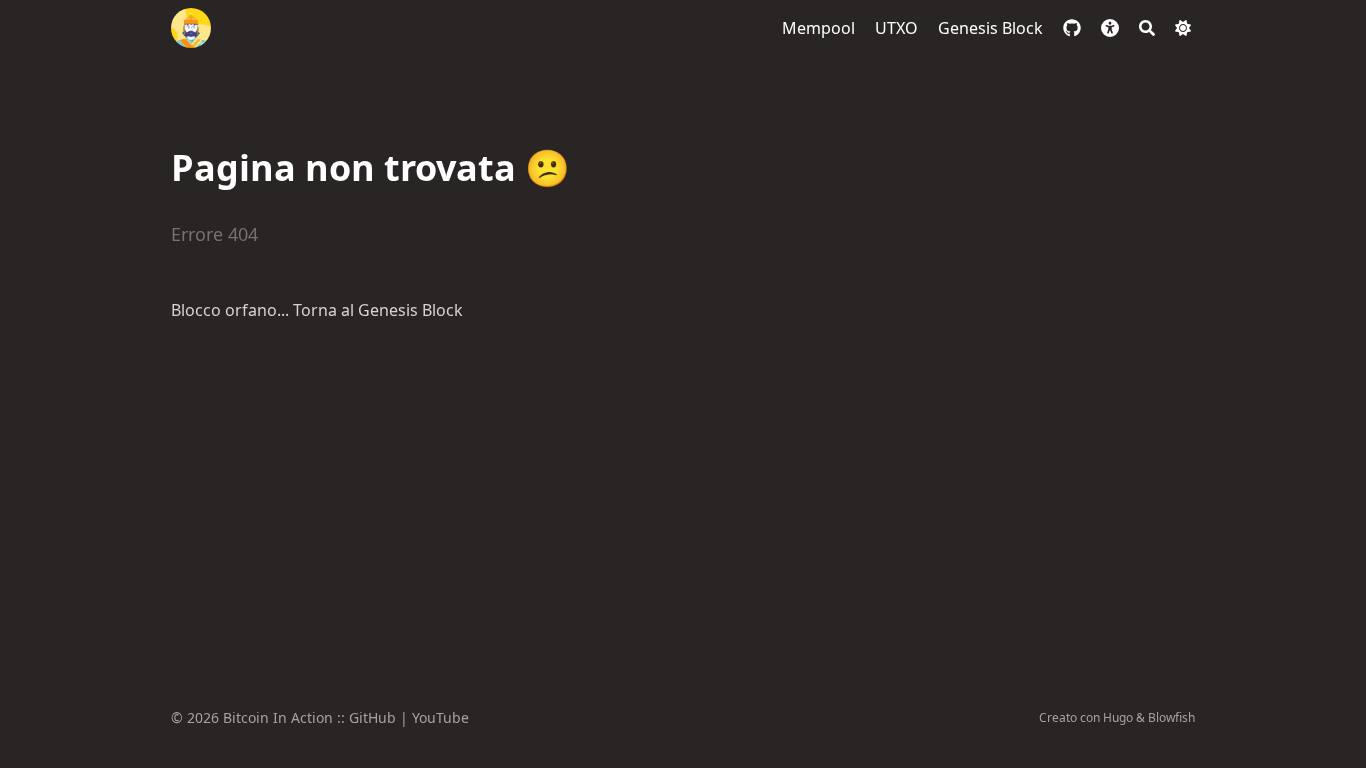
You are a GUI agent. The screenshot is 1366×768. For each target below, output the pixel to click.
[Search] (1147, 28)
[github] (1072, 28)
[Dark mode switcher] (1183, 28)
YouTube (440, 717)
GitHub (372, 717)
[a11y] (1110, 28)
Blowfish (1171, 717)
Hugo (1118, 717)
